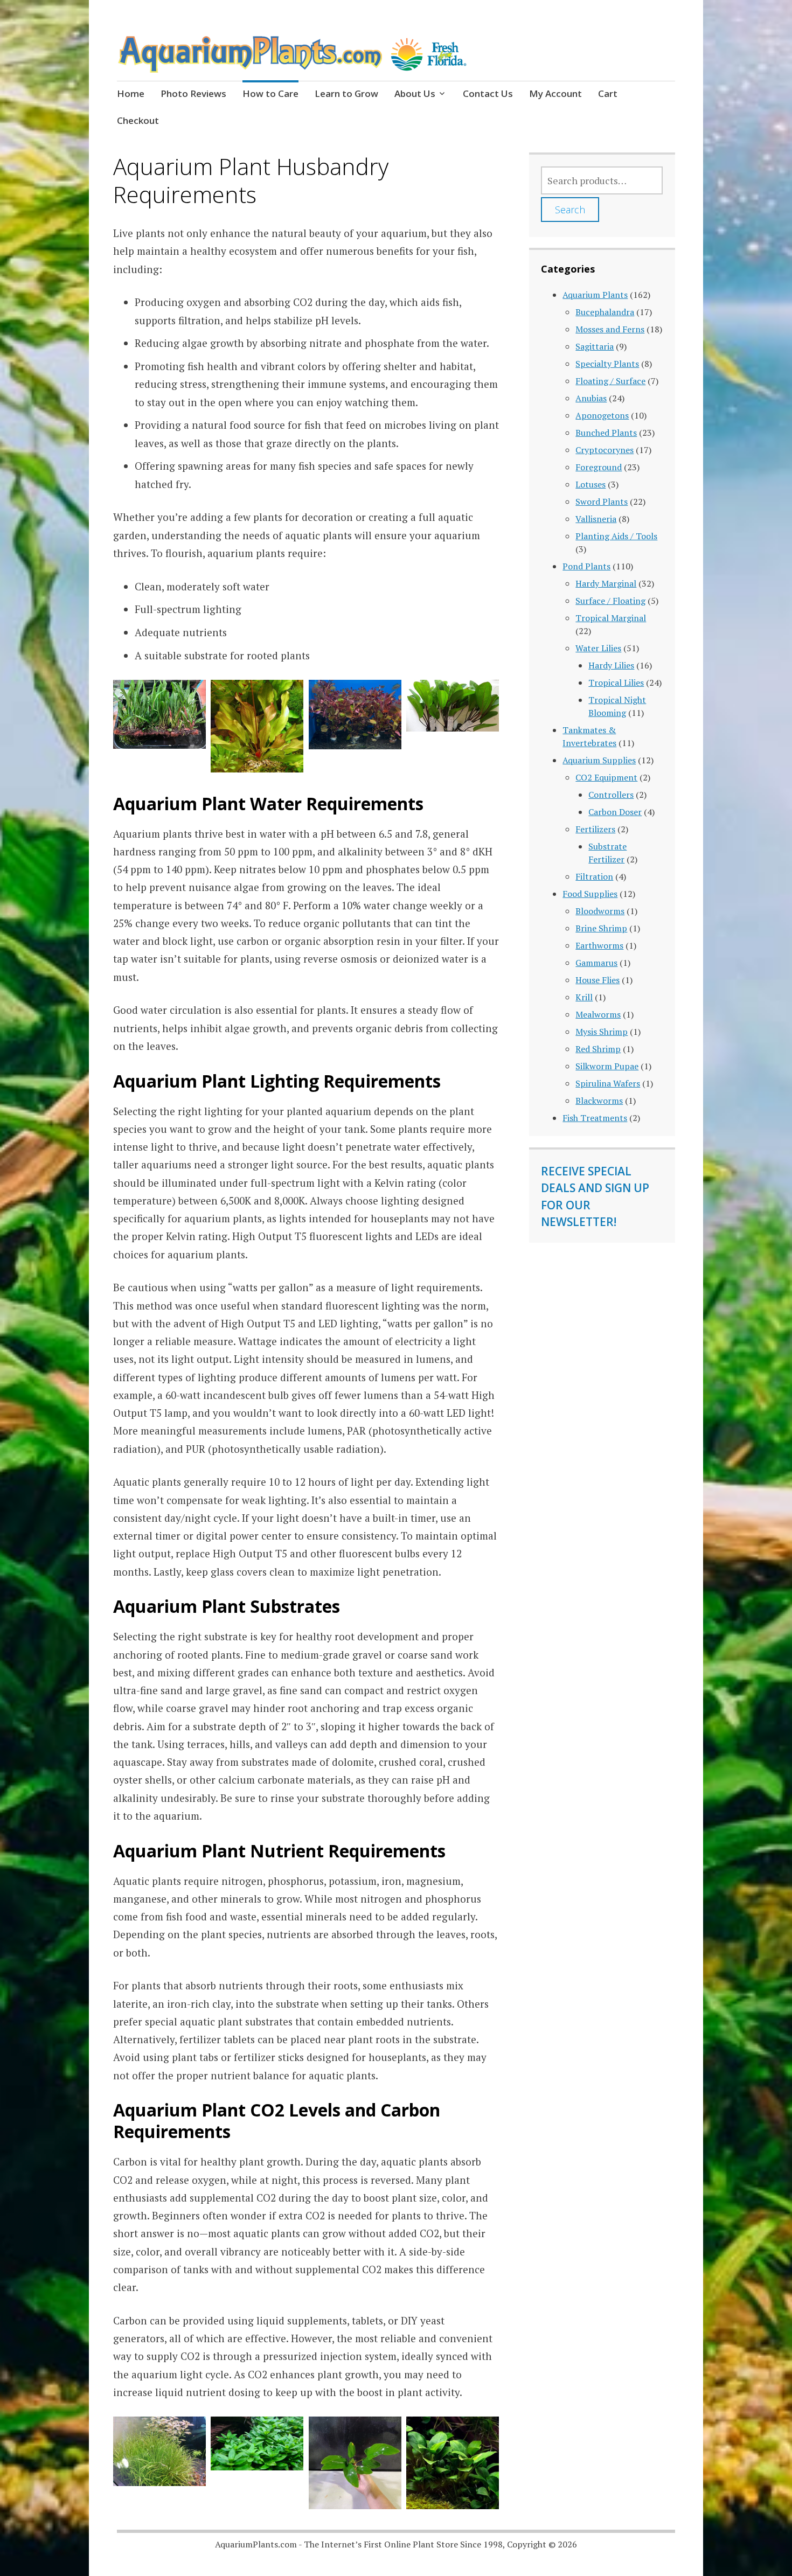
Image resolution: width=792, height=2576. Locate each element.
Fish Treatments (595, 1118)
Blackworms (599, 1101)
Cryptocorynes (605, 450)
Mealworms (598, 1014)
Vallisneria (596, 519)
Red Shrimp (598, 1049)
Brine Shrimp (601, 928)
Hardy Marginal (606, 583)
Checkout (138, 120)
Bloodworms (600, 911)
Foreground (599, 467)
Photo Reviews (193, 93)
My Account (555, 93)
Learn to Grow (346, 93)
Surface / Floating (610, 601)
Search (570, 210)
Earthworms (599, 945)
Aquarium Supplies (599, 760)
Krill (584, 997)
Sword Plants (602, 502)
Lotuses (590, 484)
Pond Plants (586, 566)
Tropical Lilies (616, 683)
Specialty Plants (607, 364)
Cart (608, 93)
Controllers (611, 795)
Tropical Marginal (611, 618)
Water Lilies (598, 648)
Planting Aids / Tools (616, 536)
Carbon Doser (615, 812)
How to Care (270, 93)
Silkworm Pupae (607, 1066)
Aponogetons (602, 415)
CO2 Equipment (606, 777)
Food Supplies (590, 894)
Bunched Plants (606, 433)
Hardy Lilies (611, 665)
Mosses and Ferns (610, 329)
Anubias (591, 398)
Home (131, 93)
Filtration (594, 876)
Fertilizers (595, 829)
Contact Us (488, 93)
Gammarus (596, 963)
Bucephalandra (605, 312)
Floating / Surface (610, 381)
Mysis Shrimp (602, 1032)
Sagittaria (595, 346)
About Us (415, 93)
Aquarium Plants (595, 295)
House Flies (598, 980)
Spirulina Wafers (608, 1083)
